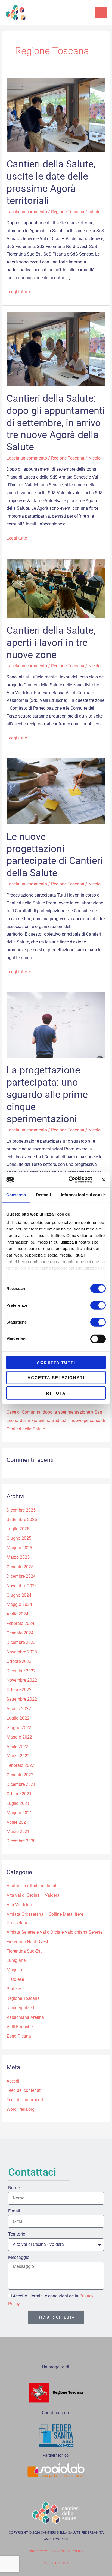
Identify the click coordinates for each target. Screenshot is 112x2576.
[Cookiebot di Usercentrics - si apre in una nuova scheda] (70, 1180)
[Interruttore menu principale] (101, 13)
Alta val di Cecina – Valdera (33, 1895)
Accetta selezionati (56, 1378)
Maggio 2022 (19, 1737)
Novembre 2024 (22, 1586)
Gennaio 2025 (20, 1567)
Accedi (13, 2081)
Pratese (14, 1989)
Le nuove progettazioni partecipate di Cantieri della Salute (55, 855)
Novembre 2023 (22, 1652)
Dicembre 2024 (21, 1576)
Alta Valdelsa (19, 1905)
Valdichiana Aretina (25, 2017)
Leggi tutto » (18, 291)
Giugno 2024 (19, 1595)
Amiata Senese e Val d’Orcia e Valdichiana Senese (55, 1932)
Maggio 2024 (19, 1605)
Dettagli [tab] (43, 1195)
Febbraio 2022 (20, 1765)
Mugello (14, 1970)
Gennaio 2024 (20, 1633)
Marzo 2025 (18, 1557)
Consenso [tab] (16, 1195)
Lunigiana (16, 1960)
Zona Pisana (19, 2036)
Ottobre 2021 (19, 1794)
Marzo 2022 (18, 1756)
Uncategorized (20, 2008)
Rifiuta (56, 1393)
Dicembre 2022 (21, 1671)
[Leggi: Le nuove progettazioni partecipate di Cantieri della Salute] (56, 791)
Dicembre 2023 (21, 1643)
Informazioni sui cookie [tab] (83, 1195)
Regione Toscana (68, 212)
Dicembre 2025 (21, 1510)
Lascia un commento (27, 212)
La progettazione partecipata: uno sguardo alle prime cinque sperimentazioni (47, 1094)
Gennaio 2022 (20, 1775)
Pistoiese (15, 1979)
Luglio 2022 (18, 1718)
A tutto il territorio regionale (32, 1886)
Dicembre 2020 (21, 1841)
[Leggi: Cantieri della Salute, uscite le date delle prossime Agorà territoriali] (56, 115)
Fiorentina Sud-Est (24, 1951)
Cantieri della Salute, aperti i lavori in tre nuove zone (51, 643)
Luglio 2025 (18, 1529)
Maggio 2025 (19, 1548)
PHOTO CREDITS (56, 2563)
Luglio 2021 (18, 1803)
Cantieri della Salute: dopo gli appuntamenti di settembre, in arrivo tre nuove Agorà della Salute (56, 423)
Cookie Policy (71, 2551)
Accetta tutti (56, 1362)
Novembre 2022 (22, 1680)
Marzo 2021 (18, 1832)
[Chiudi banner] (104, 1180)
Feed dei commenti (25, 2100)
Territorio (17, 2234)
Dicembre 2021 (21, 1784)
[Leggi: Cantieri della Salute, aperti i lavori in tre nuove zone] (56, 588)
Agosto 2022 (19, 1709)
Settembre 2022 (22, 1699)
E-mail (14, 2211)
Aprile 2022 (17, 1747)
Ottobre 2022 (19, 1690)
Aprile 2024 (17, 1614)
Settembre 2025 (22, 1520)
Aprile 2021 (17, 1822)
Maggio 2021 (19, 1813)
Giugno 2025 (19, 1538)
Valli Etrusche (20, 2027)
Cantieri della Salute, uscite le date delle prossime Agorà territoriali (51, 182)
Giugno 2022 (19, 1728)
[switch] (98, 1305)
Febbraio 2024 (20, 1624)
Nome (14, 2188)
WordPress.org (21, 2109)
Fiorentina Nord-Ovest (27, 1942)
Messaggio (19, 2258)
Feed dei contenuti (24, 2090)
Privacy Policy (42, 2551)
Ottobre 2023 (19, 1662)
